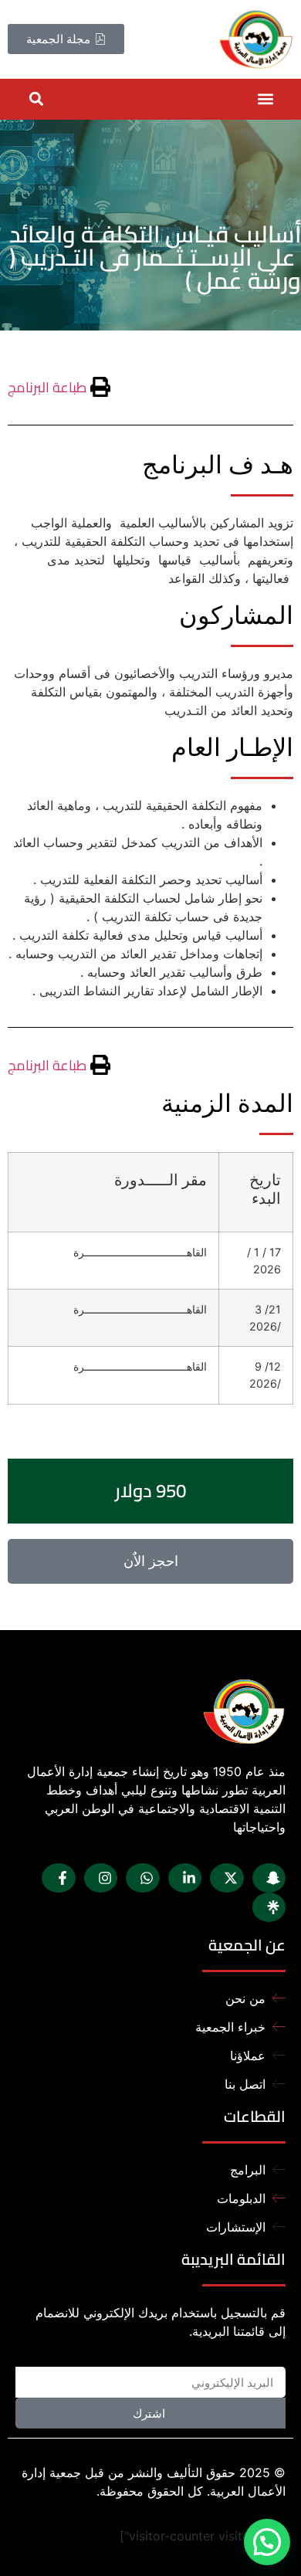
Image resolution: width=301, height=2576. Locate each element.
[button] (265, 99)
